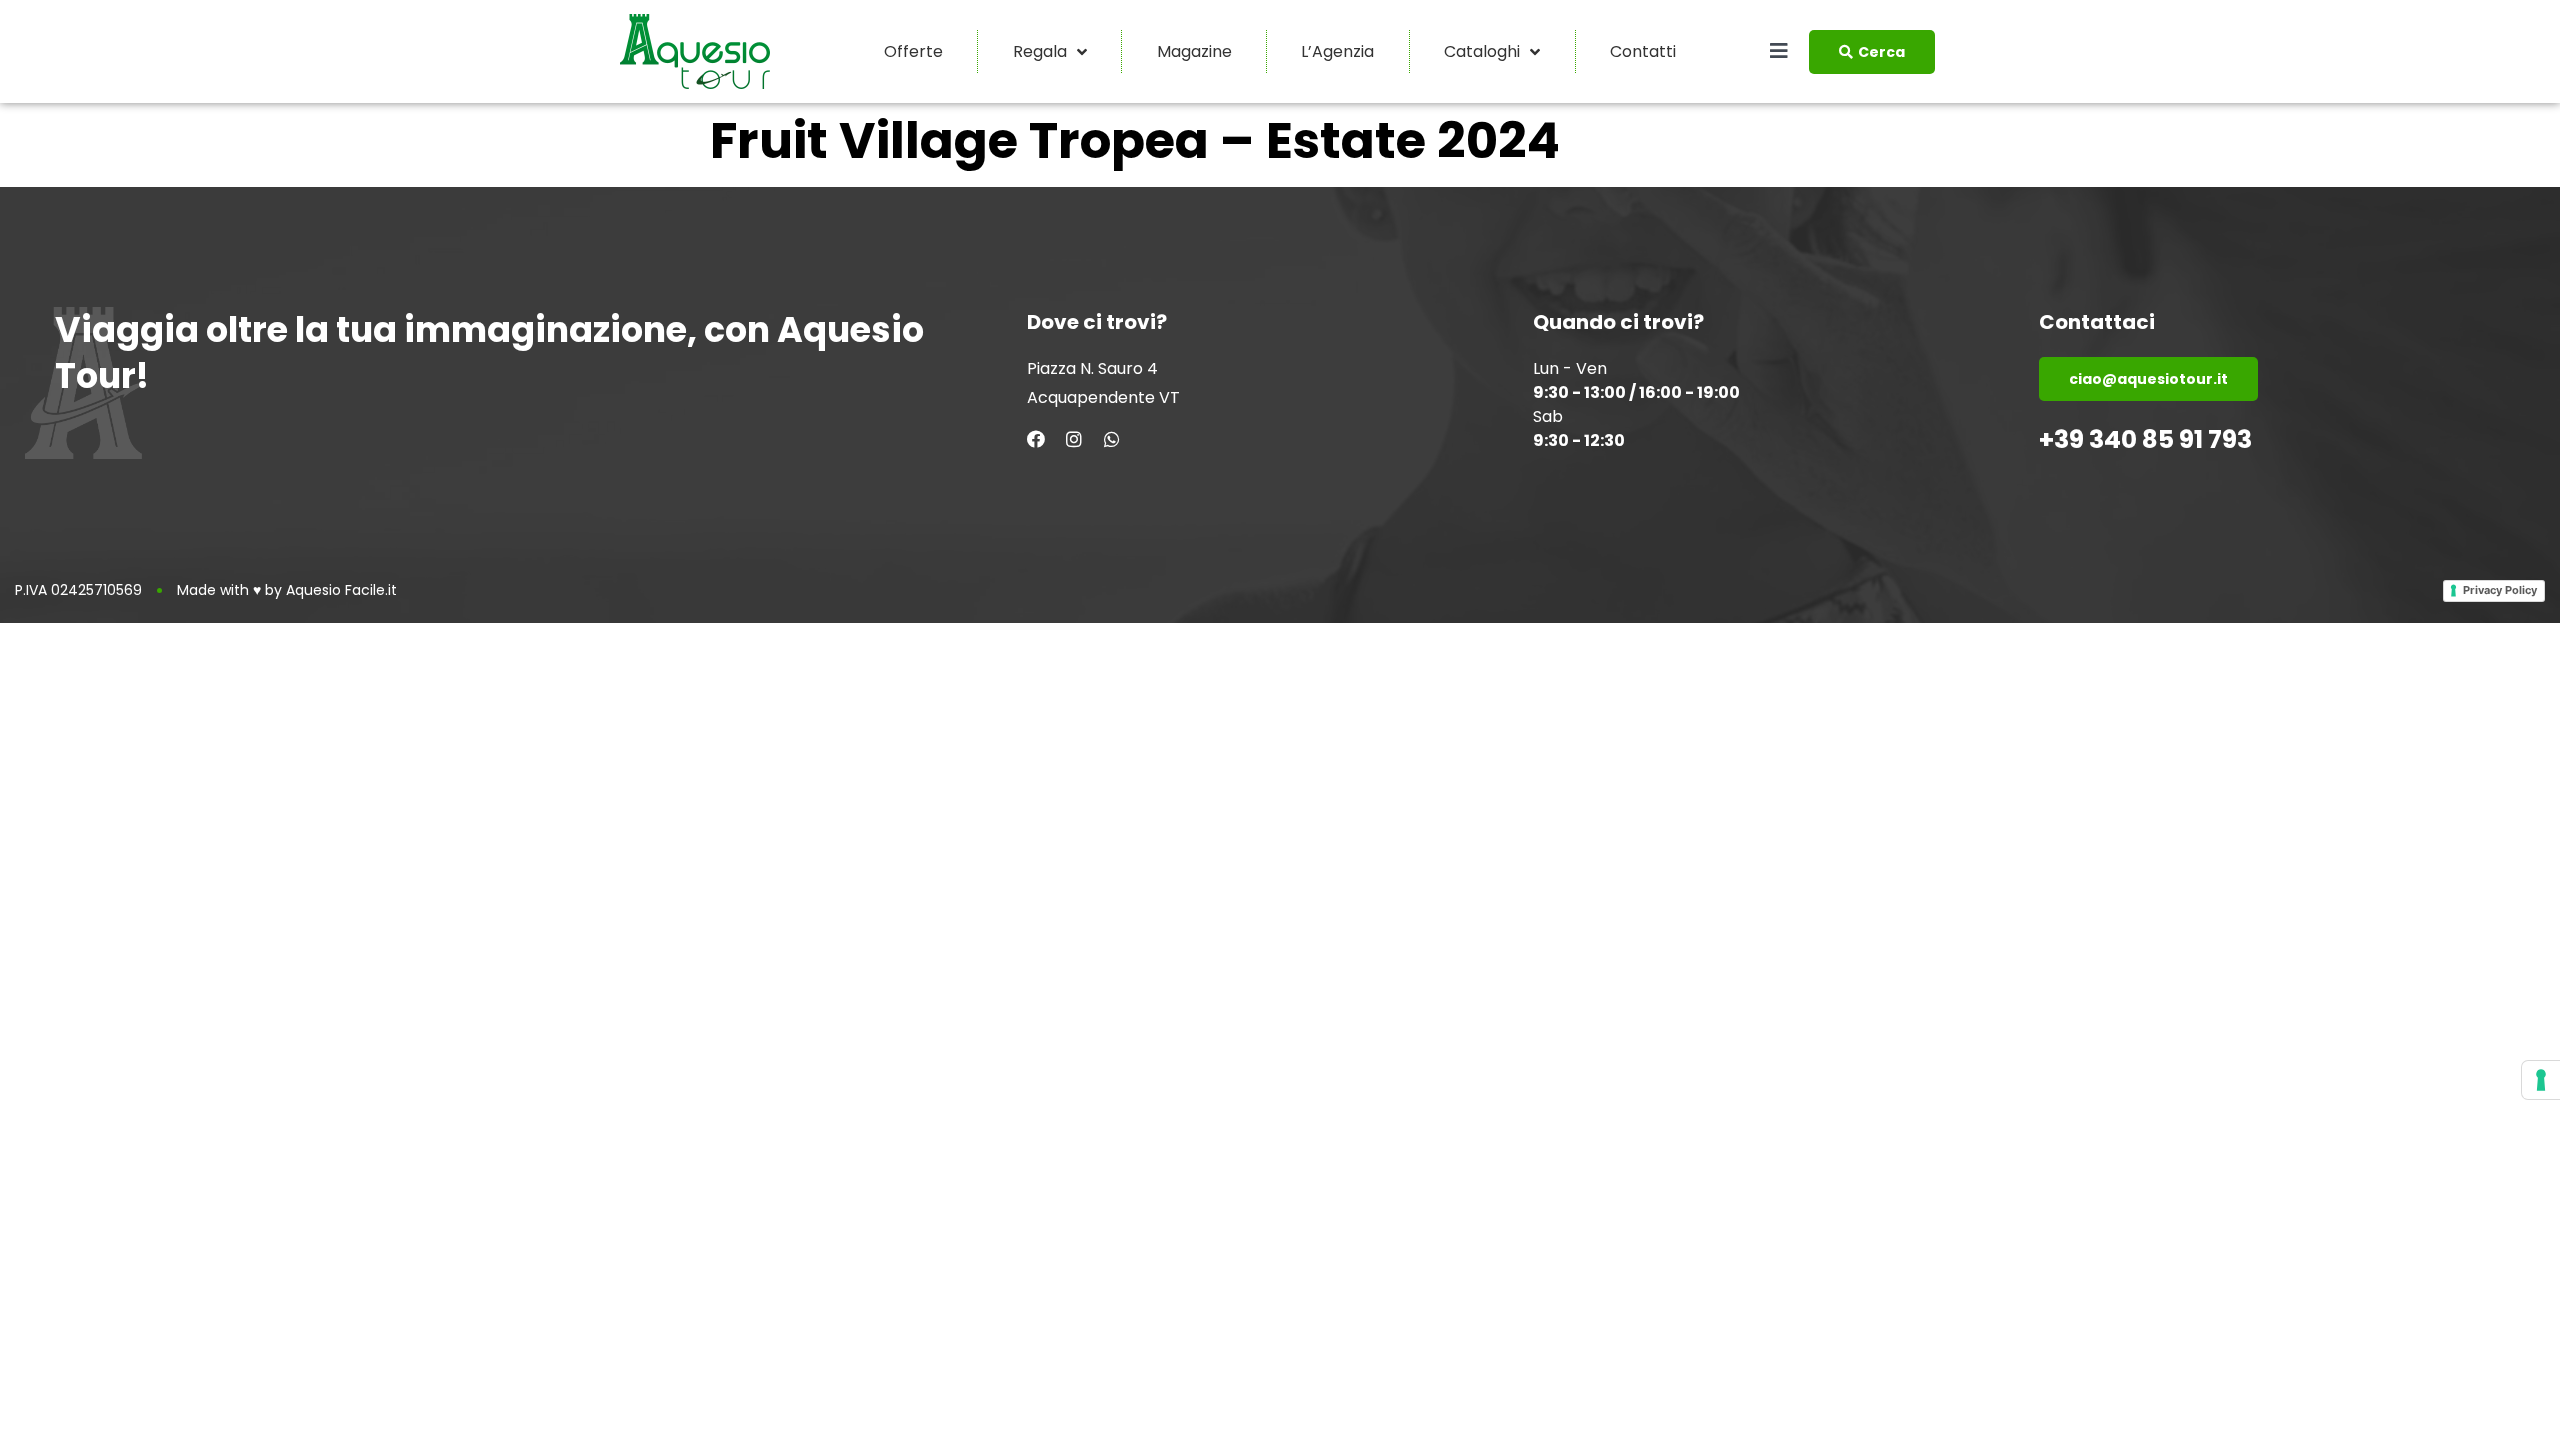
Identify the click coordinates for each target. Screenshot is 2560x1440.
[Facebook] (1036, 439)
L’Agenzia (1337, 51)
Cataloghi (1482, 51)
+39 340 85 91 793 (2145, 439)
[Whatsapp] (1112, 439)
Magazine (1194, 51)
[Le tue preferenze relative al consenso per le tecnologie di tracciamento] (2541, 1080)
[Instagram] (1074, 439)
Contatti (1643, 51)
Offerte (913, 51)
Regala (1040, 51)
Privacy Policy (2500, 590)
